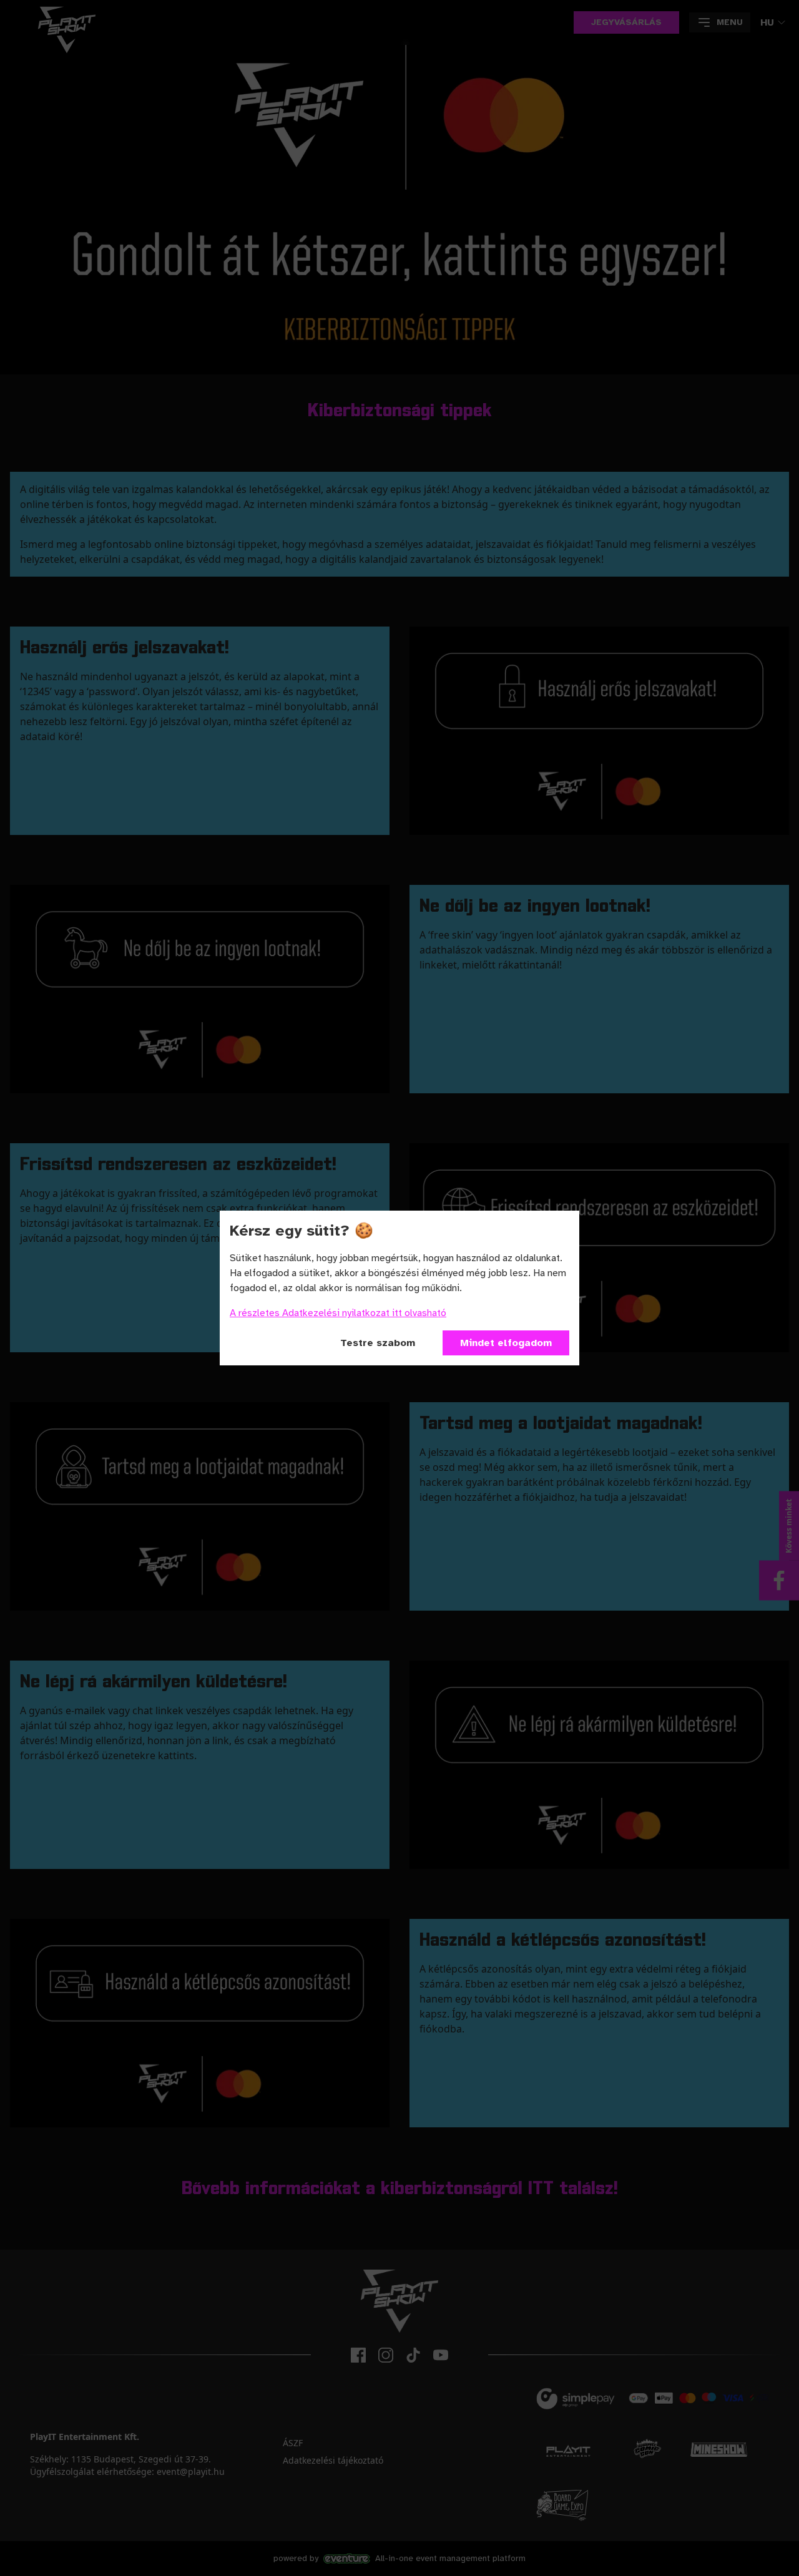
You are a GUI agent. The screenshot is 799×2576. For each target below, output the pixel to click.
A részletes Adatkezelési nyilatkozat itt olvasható (338, 1313)
